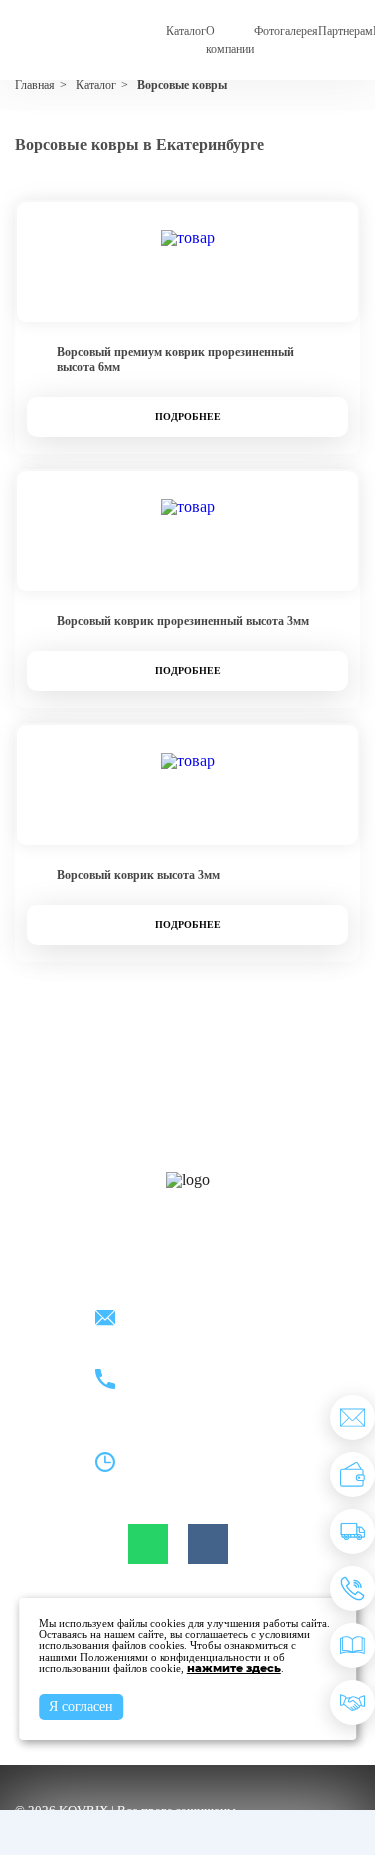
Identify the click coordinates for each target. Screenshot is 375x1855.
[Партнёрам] (352, 1702)
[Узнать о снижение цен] (352, 1417)
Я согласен (81, 1706)
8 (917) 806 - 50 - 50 (186, 1368)
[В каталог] (352, 1645)
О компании (230, 40)
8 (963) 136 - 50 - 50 (186, 1391)
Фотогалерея (286, 31)
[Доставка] (352, 1531)
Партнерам (345, 31)
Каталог (186, 31)
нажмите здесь (234, 1668)
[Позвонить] (352, 1588)
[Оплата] (352, 1474)
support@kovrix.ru (181, 1319)
